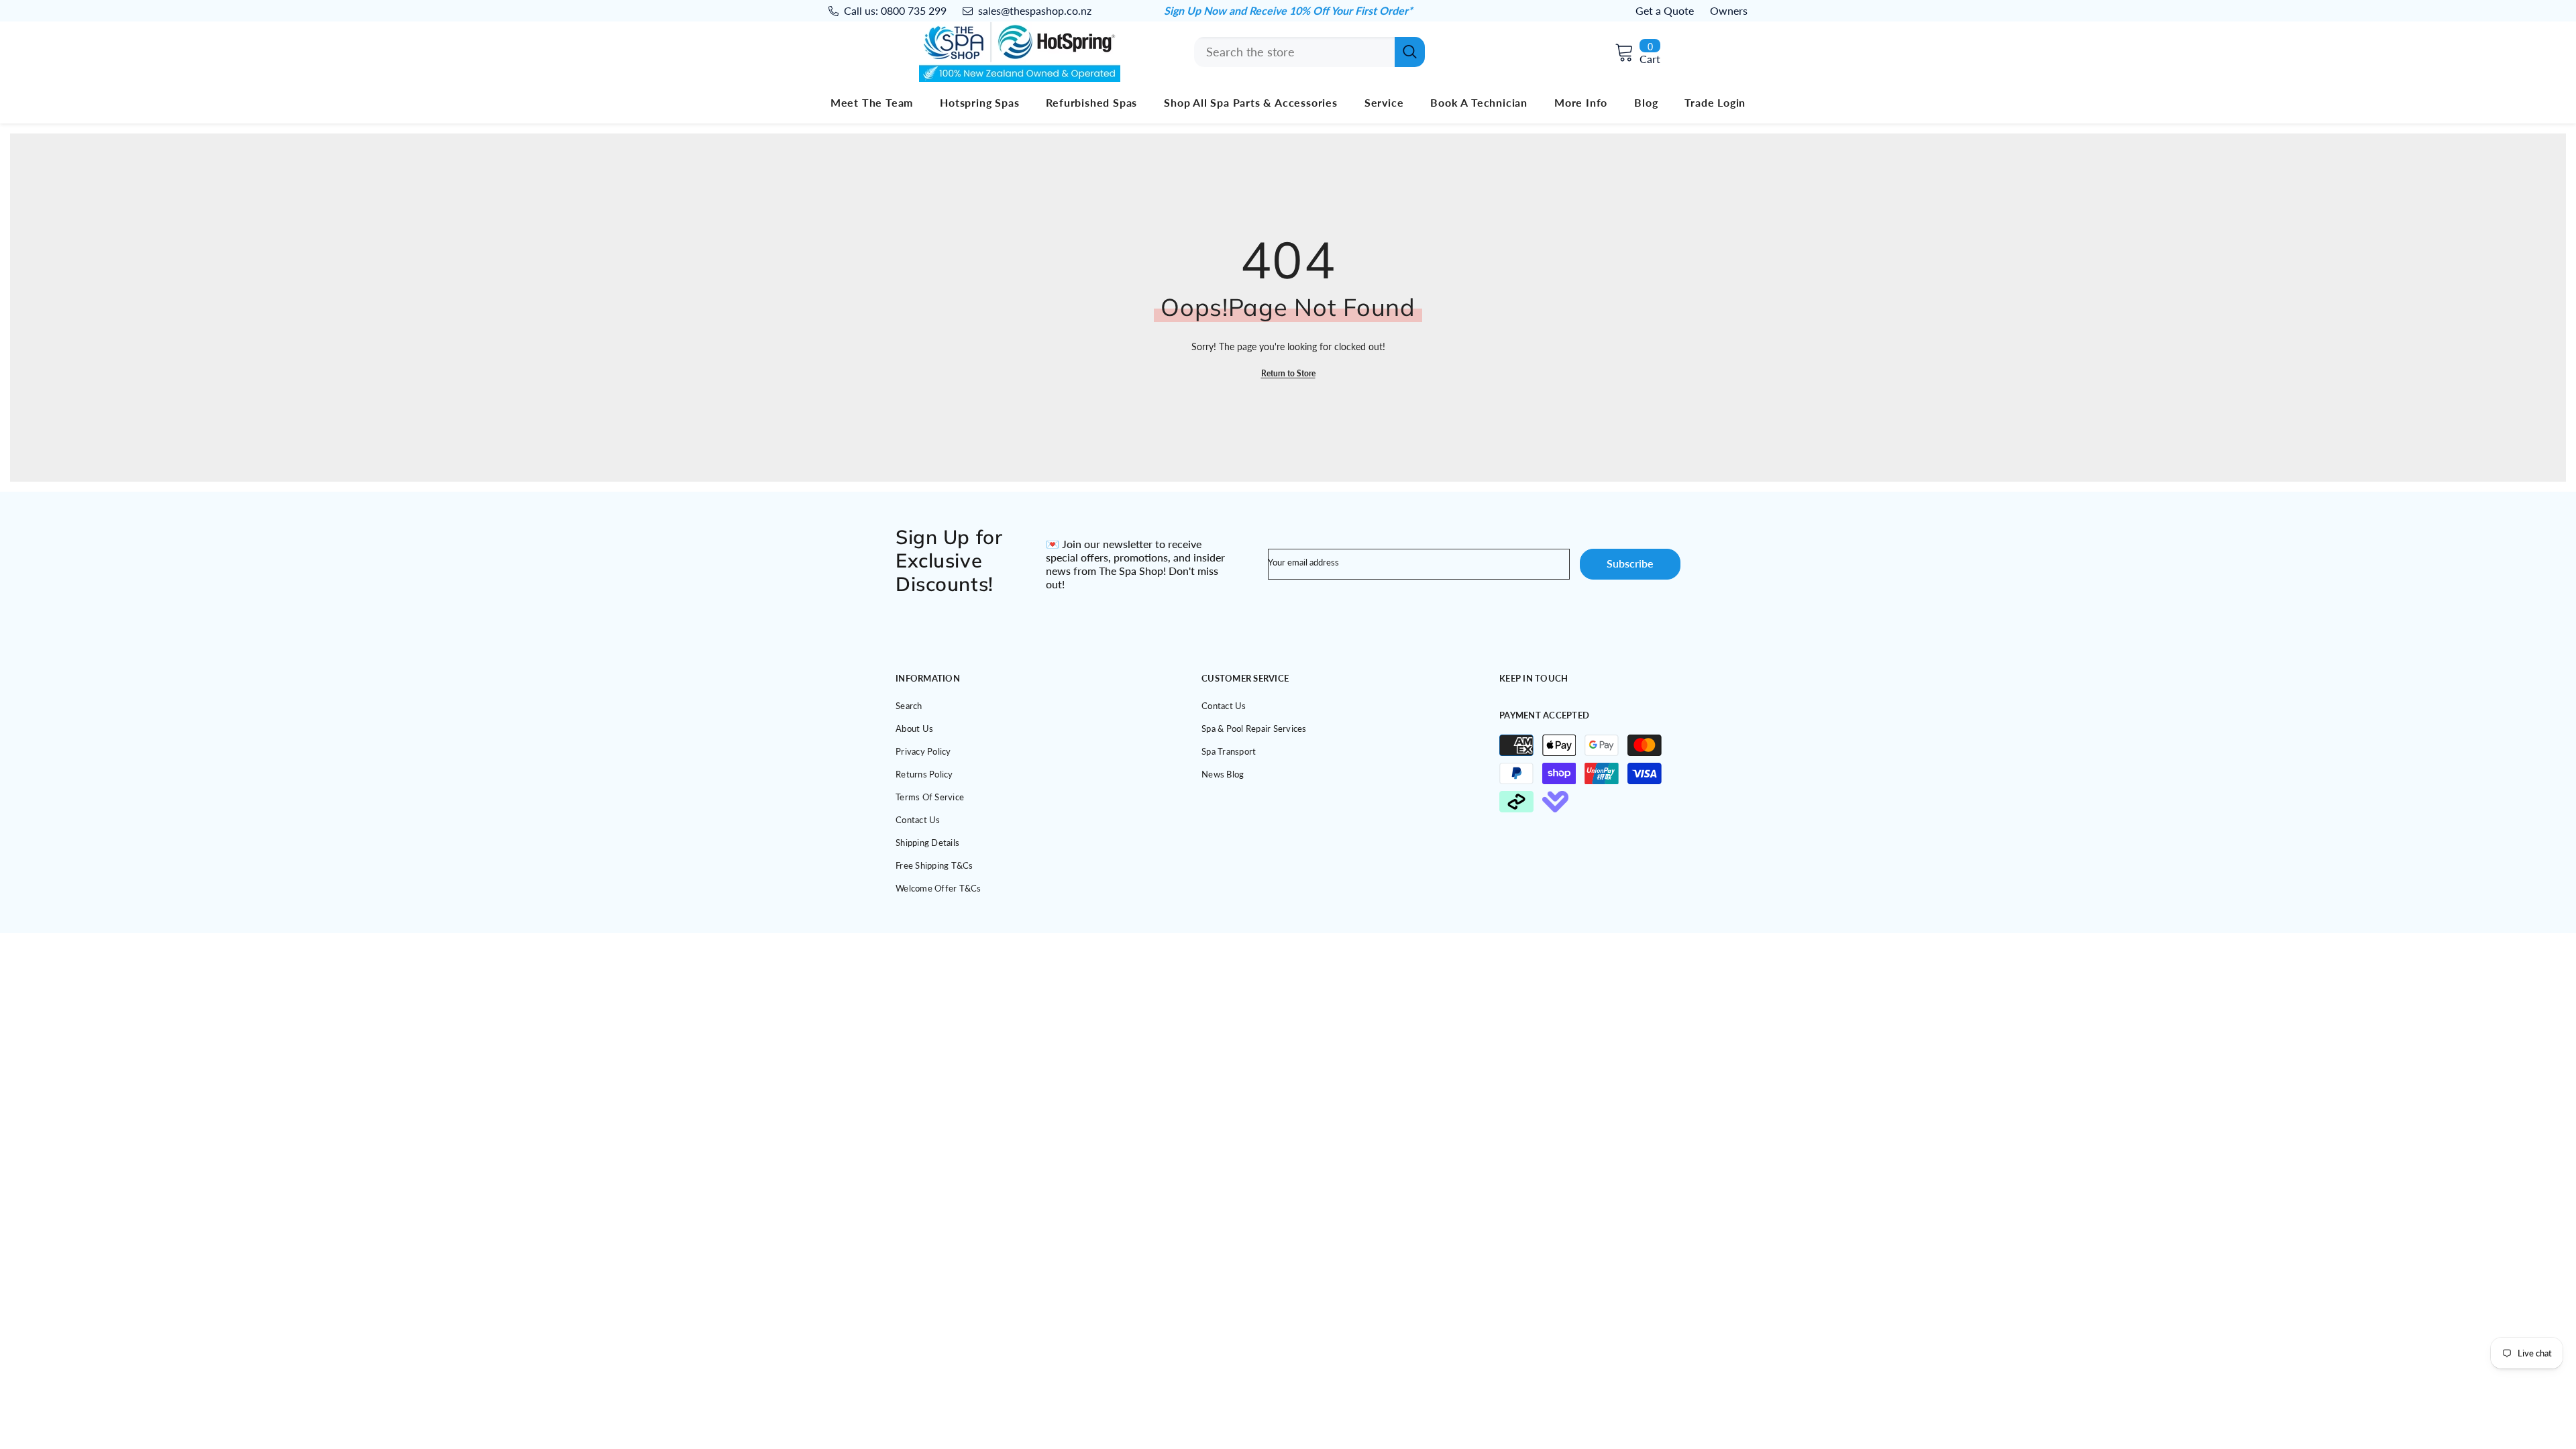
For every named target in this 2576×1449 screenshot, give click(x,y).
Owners (1729, 10)
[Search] (1309, 52)
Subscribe (1630, 563)
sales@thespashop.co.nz (1035, 10)
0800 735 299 (914, 10)
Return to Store (1288, 373)
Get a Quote (1665, 10)
